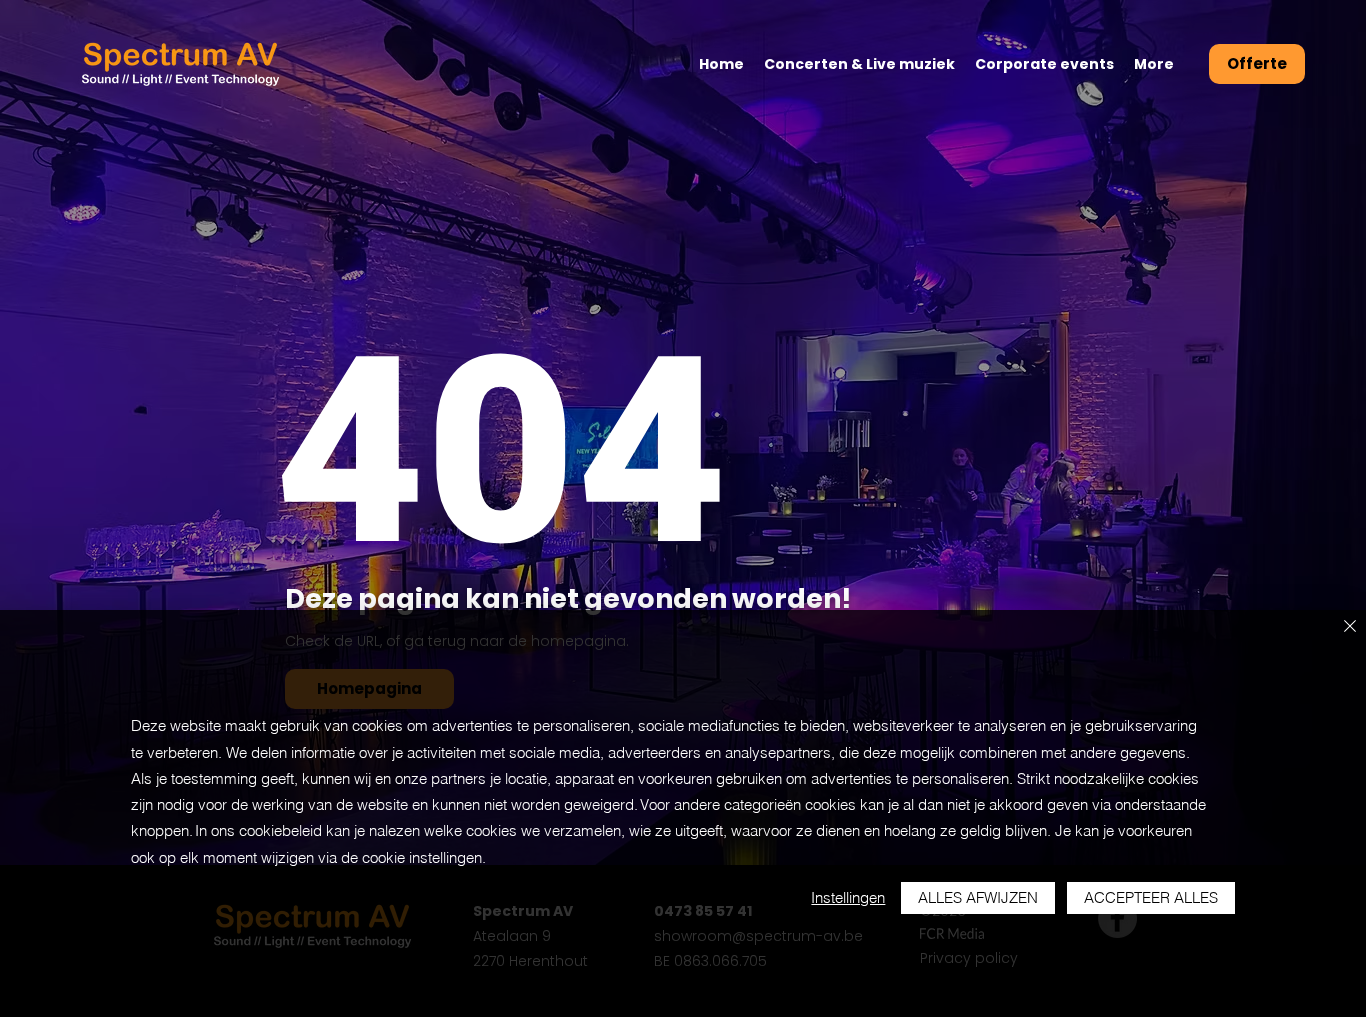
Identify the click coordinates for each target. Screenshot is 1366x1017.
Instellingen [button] (848, 897)
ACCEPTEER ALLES (1151, 897)
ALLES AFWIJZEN (978, 897)
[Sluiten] (1350, 627)
